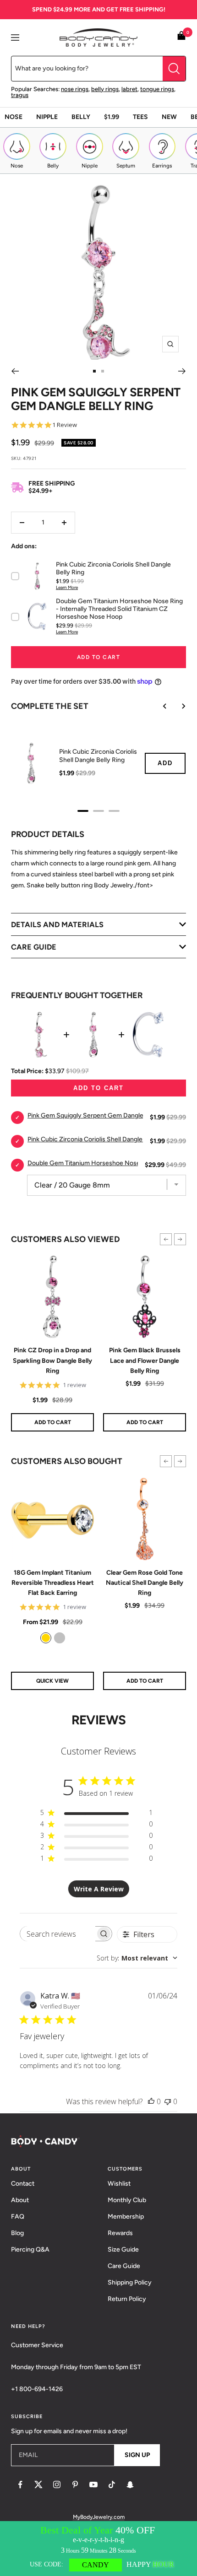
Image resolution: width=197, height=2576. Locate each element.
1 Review (65, 425)
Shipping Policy (130, 2282)
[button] (166, 1239)
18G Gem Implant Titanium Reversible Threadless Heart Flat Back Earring (53, 1583)
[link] (46, 1638)
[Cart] (181, 37)
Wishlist (119, 2184)
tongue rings (157, 89)
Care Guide (124, 2266)
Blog (17, 2233)
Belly (81, 117)
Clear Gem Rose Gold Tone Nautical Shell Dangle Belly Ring (145, 1583)
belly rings (105, 89)
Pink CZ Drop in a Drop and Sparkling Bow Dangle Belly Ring (52, 1361)
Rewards (120, 2233)
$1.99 (112, 117)
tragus (20, 95)
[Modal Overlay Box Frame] (98, 2549)
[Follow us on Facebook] (20, 2484)
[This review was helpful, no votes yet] (151, 2101)
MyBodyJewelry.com (99, 2517)
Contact (23, 2184)
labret (129, 89)
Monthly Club (127, 2200)
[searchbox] (58, 1934)
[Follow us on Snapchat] (130, 2484)
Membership (126, 2217)
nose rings (75, 89)
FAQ (18, 2217)
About (20, 2200)
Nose (14, 117)
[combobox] (137, 1958)
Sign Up (137, 2455)
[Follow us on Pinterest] (75, 2484)
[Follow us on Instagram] (57, 2484)
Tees (140, 117)
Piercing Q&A (30, 2249)
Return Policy (127, 2299)
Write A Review (99, 1889)
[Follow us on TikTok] (112, 2484)
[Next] (182, 371)
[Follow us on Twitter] (38, 2484)
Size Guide (123, 2249)
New (169, 117)
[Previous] (15, 371)
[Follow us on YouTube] (93, 2484)
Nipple (47, 117)
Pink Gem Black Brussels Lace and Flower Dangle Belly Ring (145, 1361)
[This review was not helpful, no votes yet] (168, 2101)
